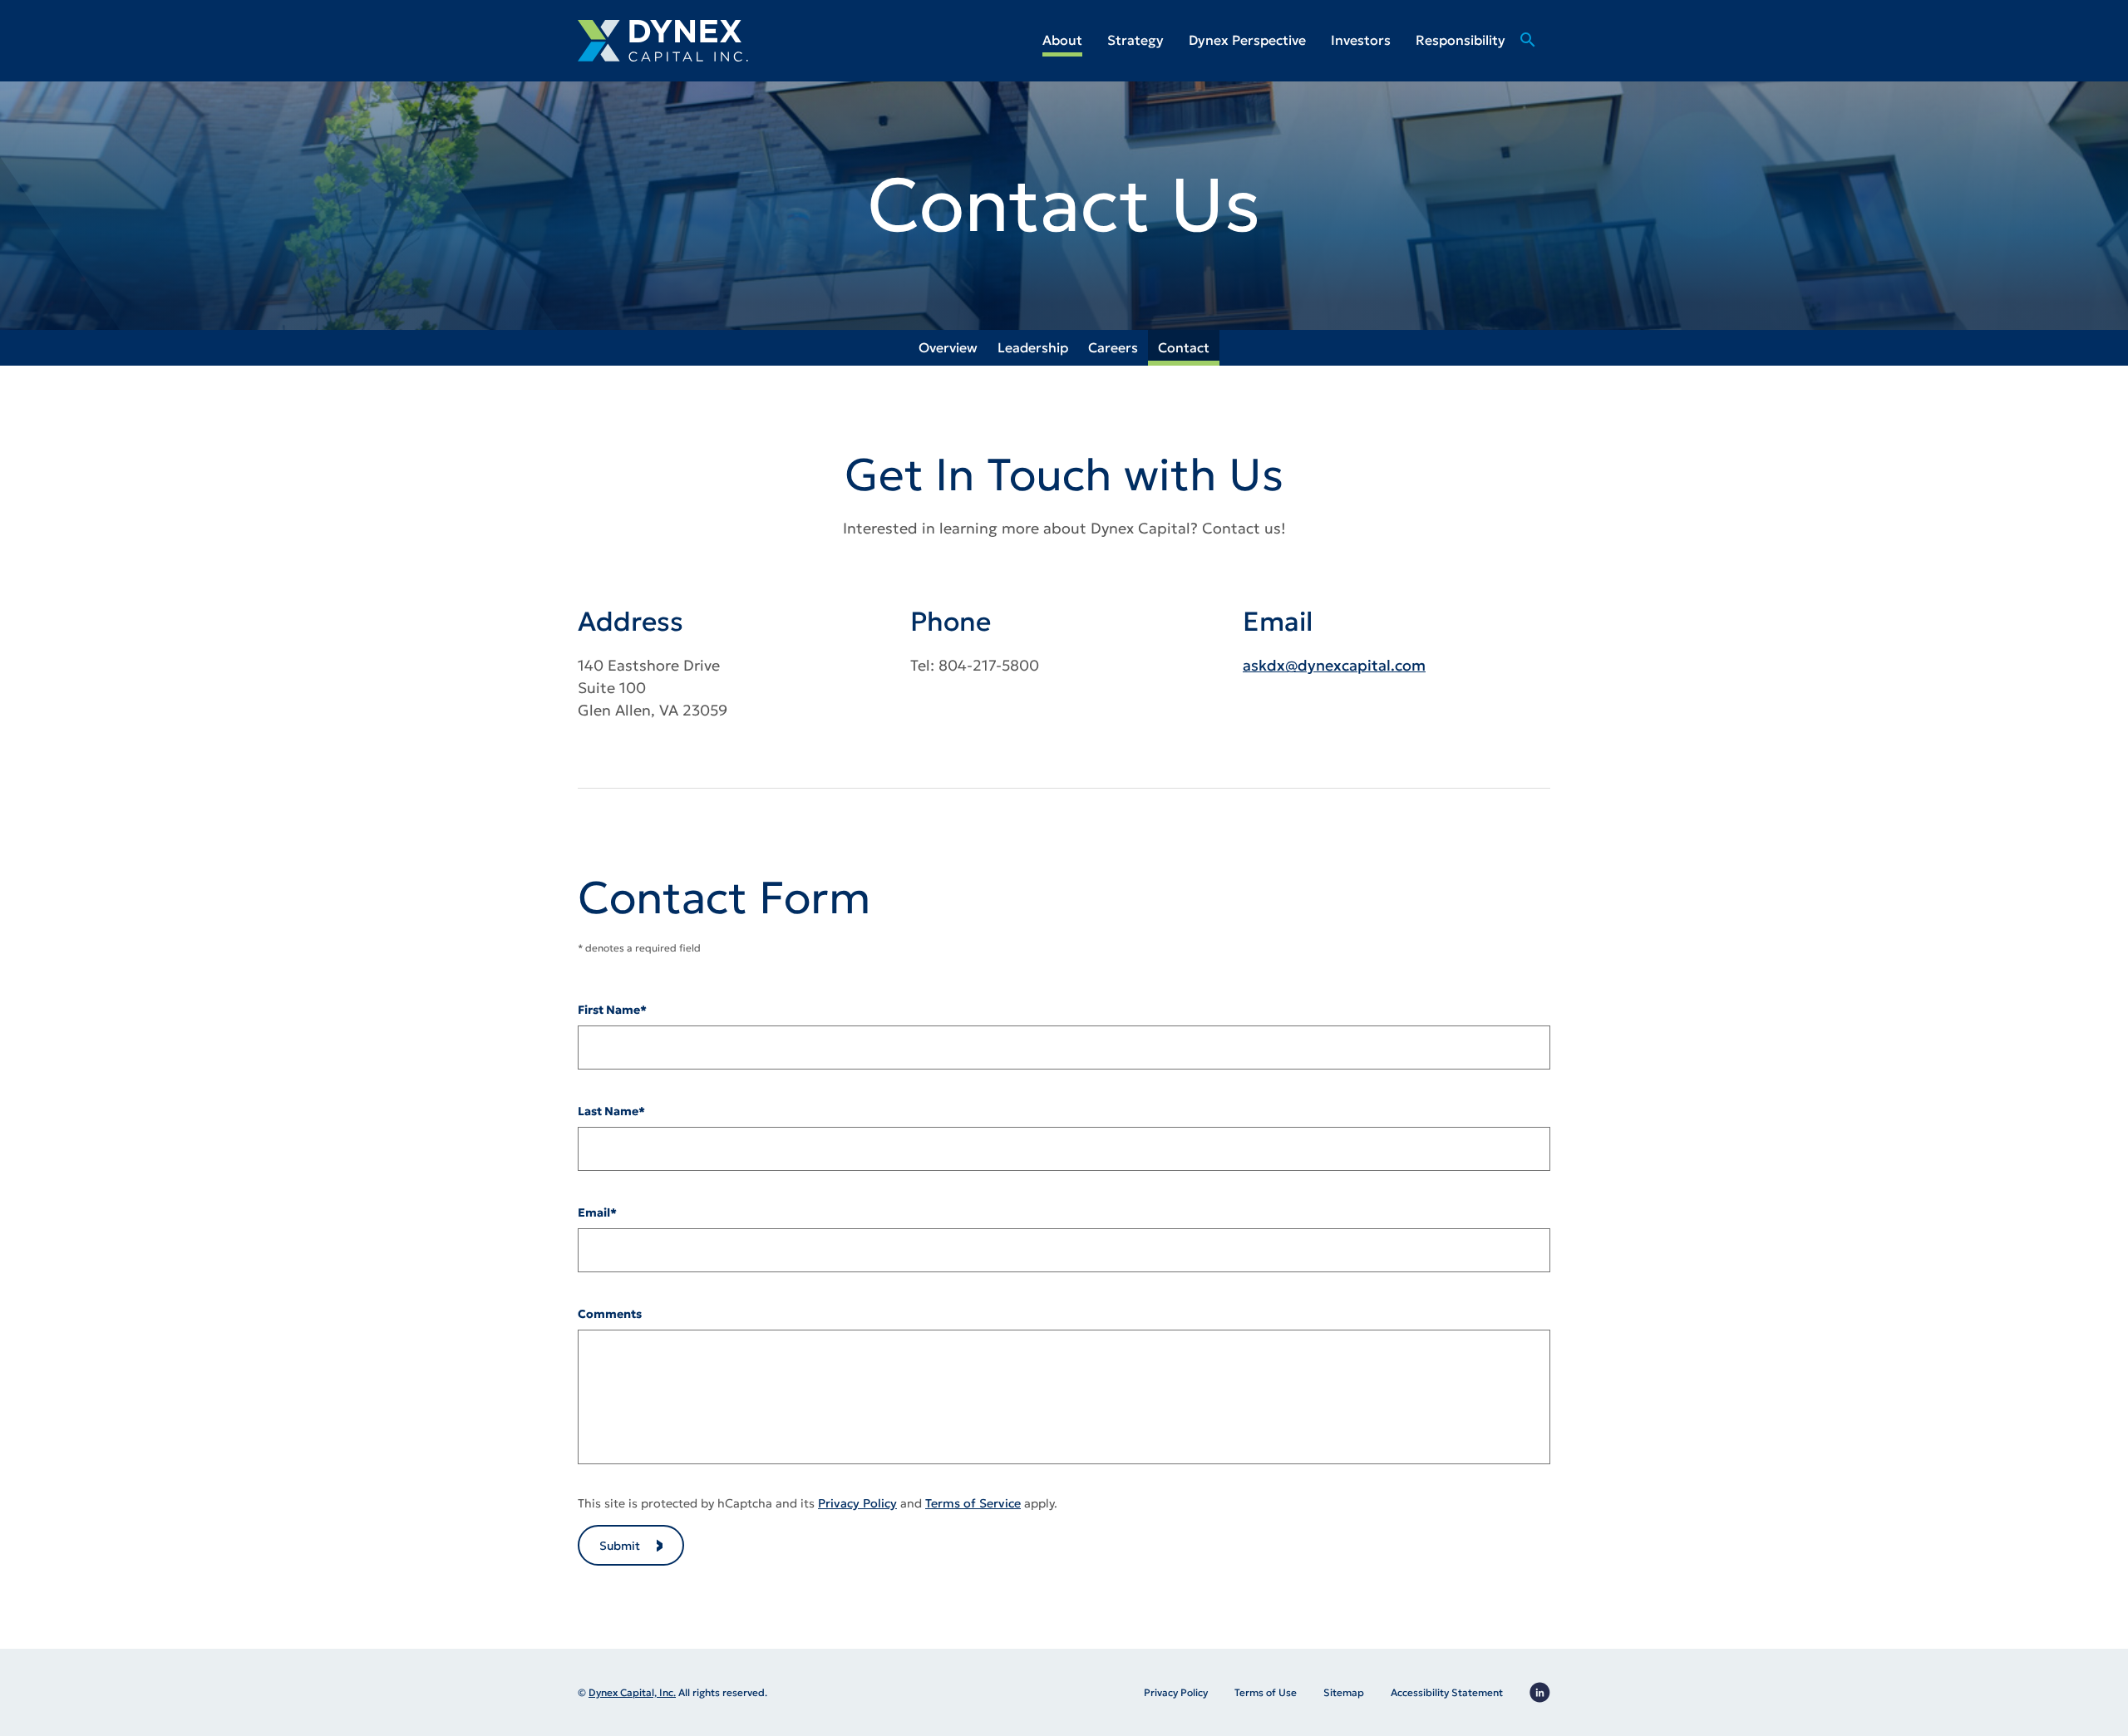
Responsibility (1461, 40)
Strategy (1135, 40)
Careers (1113, 347)
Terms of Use (1266, 1693)
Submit (620, 1546)
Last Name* (611, 1111)
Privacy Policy (857, 1503)
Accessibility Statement (1447, 1693)
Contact (1184, 347)
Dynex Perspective (1247, 40)
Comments (610, 1314)
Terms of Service (973, 1503)
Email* (597, 1212)
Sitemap (1344, 1693)
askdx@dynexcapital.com (1334, 665)
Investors (1361, 40)
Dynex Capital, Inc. (632, 1692)
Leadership (1033, 347)
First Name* (612, 1010)
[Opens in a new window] (1540, 1692)
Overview (948, 347)
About (1062, 40)
